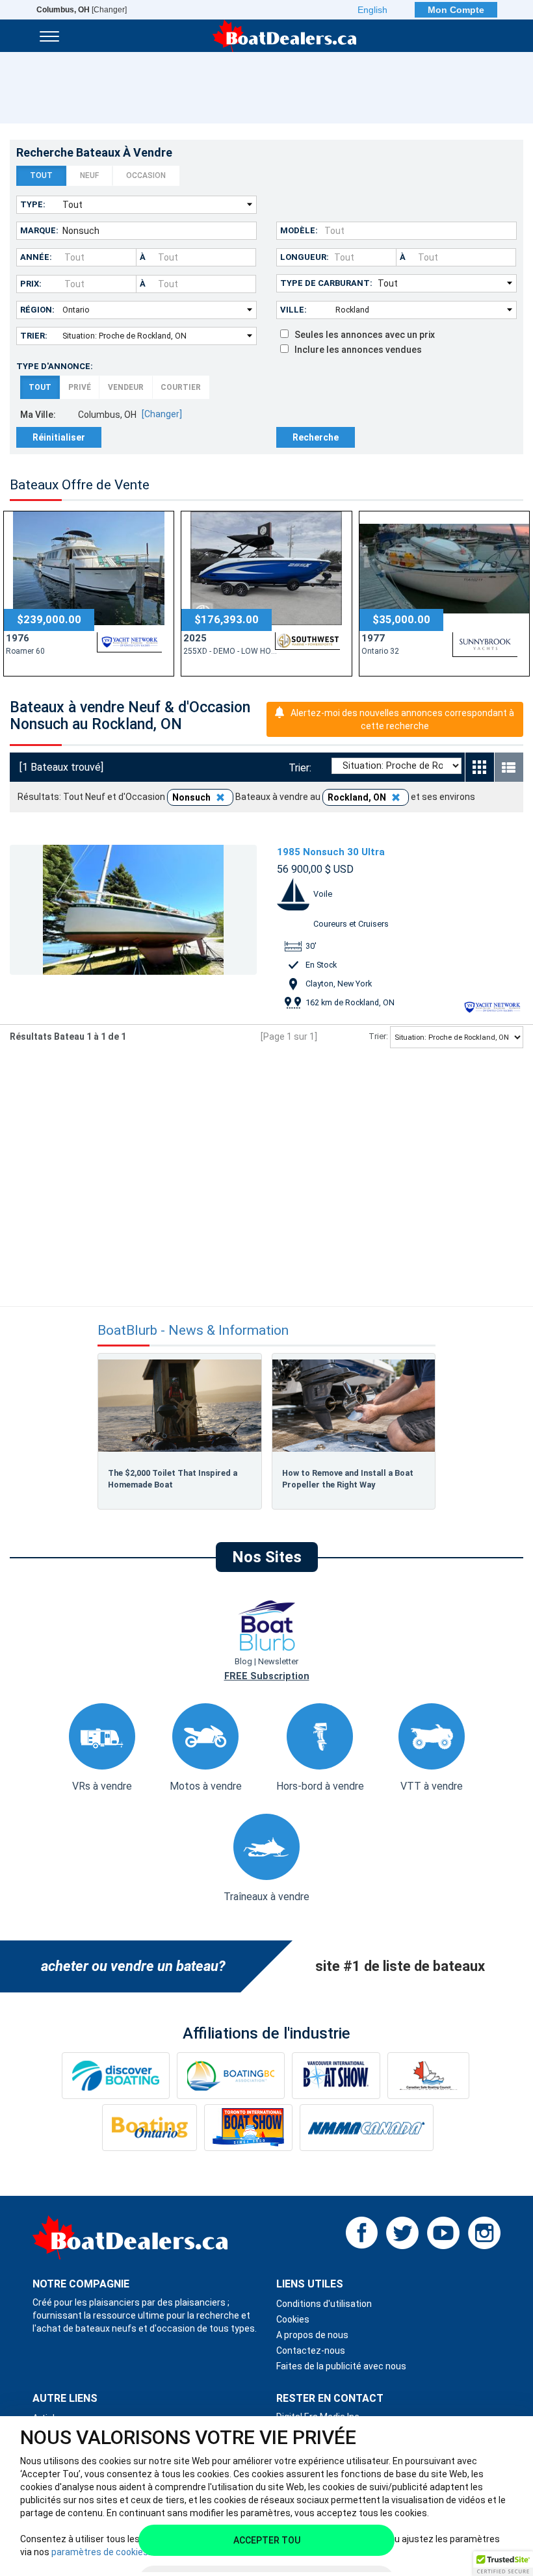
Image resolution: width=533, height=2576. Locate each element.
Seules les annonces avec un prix (362, 335)
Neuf (89, 175)
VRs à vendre (102, 1786)
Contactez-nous (311, 2351)
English (372, 10)
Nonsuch (192, 797)
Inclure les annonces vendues (355, 350)
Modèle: (299, 230)
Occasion (146, 175)
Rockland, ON (358, 797)
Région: (37, 310)
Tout (41, 175)
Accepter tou (267, 2540)
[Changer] (82, 10)
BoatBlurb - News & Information (193, 1331)
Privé (80, 387)
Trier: (34, 336)
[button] (503, 2564)
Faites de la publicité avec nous (341, 2366)
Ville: (293, 310)
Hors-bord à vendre (320, 1786)
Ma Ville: (38, 415)
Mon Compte (456, 10)
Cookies (293, 2319)
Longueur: (305, 257)
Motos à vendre (206, 1786)
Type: (33, 204)
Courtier (181, 387)
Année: (36, 257)
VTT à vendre (432, 1786)
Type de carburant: (326, 283)
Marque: (39, 230)
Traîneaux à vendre (266, 1897)
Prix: (31, 284)
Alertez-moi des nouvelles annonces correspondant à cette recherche (402, 719)
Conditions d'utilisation (324, 2304)
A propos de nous (312, 2335)
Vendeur (126, 387)
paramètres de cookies (100, 2552)
